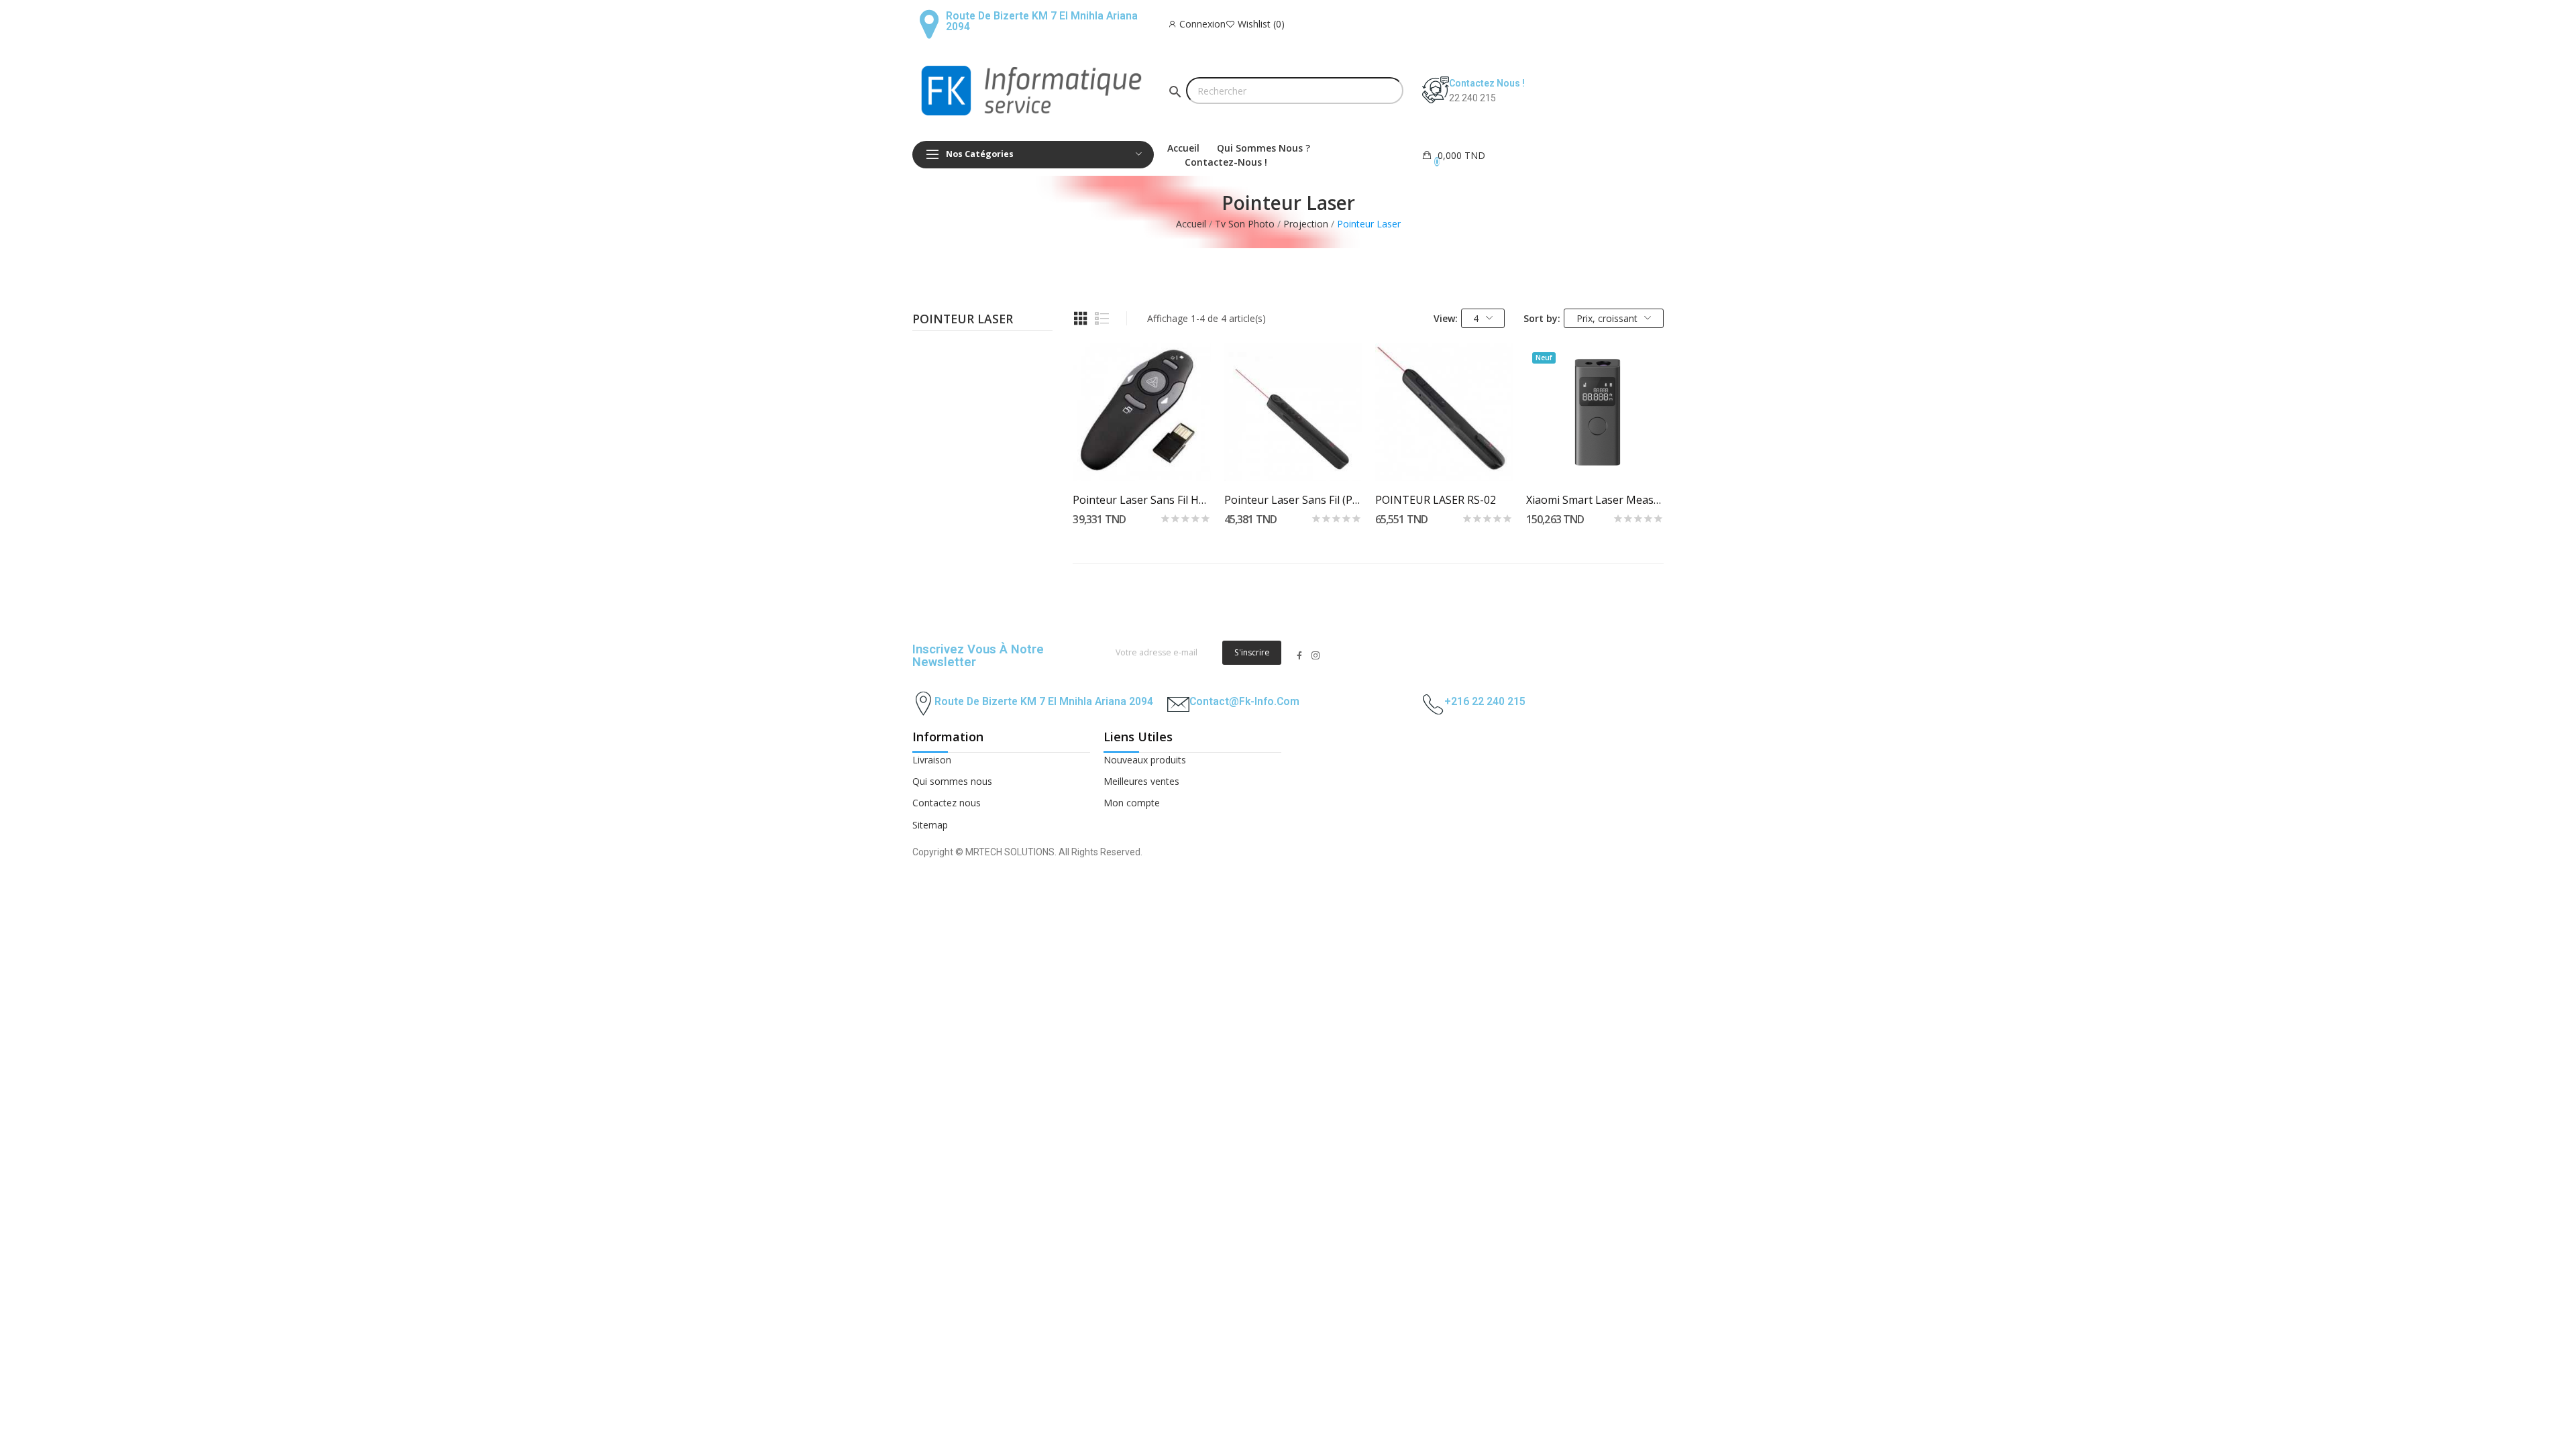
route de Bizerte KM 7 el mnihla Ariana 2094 (1044, 701)
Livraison (932, 760)
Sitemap (930, 825)
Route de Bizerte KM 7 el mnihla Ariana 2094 (1042, 21)
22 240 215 (1472, 98)
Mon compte (1132, 803)
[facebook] (1299, 656)
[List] (1102, 319)
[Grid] (1081, 319)
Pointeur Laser (963, 320)
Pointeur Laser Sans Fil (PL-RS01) (1293, 500)
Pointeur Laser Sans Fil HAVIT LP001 (1141, 500)
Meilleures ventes (1141, 781)
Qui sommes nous (952, 781)
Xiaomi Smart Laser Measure (1595, 500)
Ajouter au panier (1141, 457)
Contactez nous (947, 803)
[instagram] (1316, 656)
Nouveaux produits (1145, 760)
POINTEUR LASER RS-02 (1436, 500)
